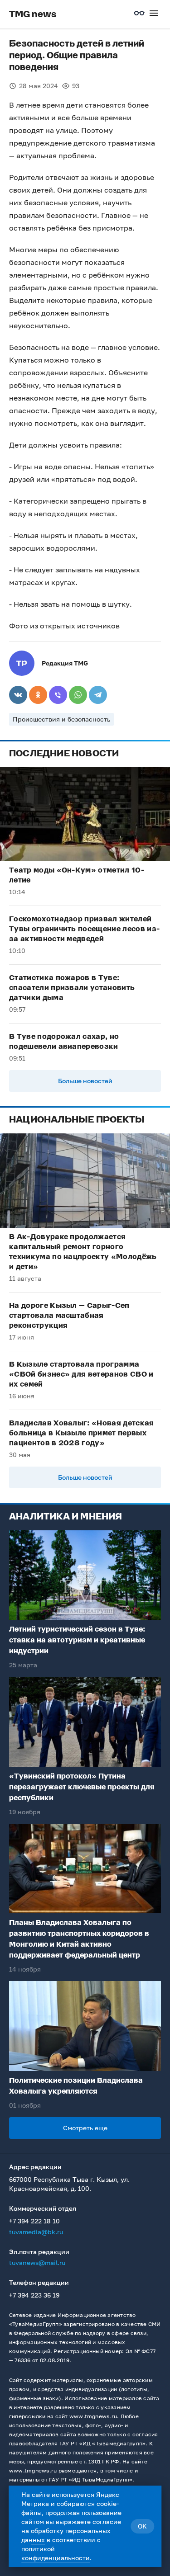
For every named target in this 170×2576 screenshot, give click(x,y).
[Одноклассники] (38, 695)
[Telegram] (98, 695)
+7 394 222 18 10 (34, 2221)
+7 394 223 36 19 (34, 2295)
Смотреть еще (85, 2128)
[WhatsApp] (78, 695)
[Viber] (58, 695)
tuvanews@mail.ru (37, 2262)
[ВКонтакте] (18, 695)
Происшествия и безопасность (61, 719)
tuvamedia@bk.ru (36, 2232)
